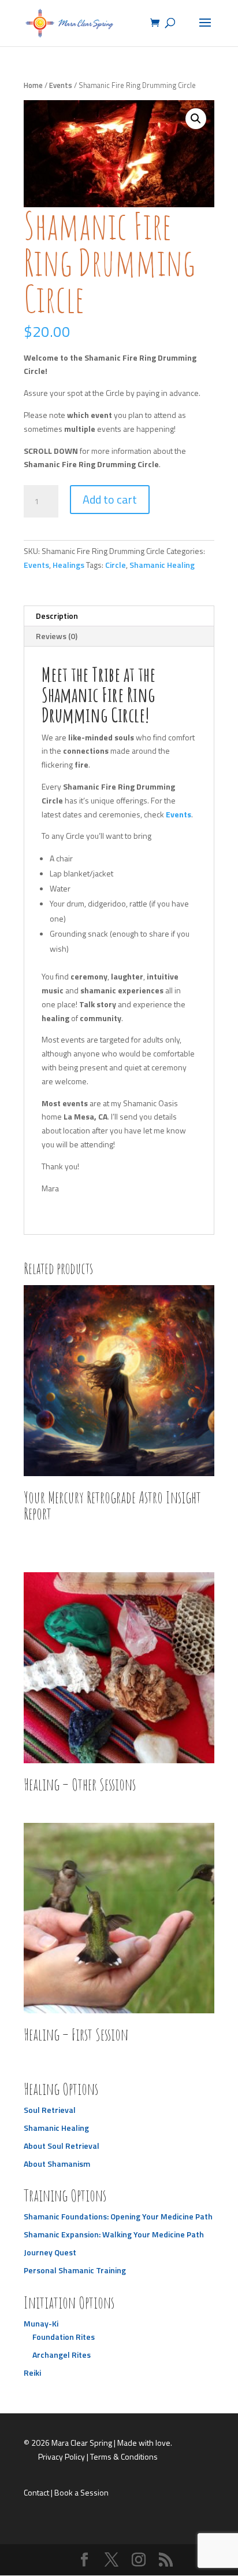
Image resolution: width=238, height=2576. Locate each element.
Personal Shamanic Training (75, 2270)
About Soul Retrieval (62, 2146)
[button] (196, 119)
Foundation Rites (64, 2337)
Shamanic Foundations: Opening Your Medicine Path (118, 2216)
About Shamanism (57, 2164)
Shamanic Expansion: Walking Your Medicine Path (114, 2234)
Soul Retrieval (50, 2110)
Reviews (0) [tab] (57, 636)
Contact (36, 2492)
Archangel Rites (62, 2355)
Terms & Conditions (124, 2456)
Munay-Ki (41, 2323)
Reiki (32, 2373)
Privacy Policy (62, 2456)
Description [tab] (57, 616)
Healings (68, 565)
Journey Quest (50, 2252)
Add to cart (110, 499)
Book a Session (81, 2492)
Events (61, 85)
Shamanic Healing (162, 565)
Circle (116, 565)
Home (33, 85)
